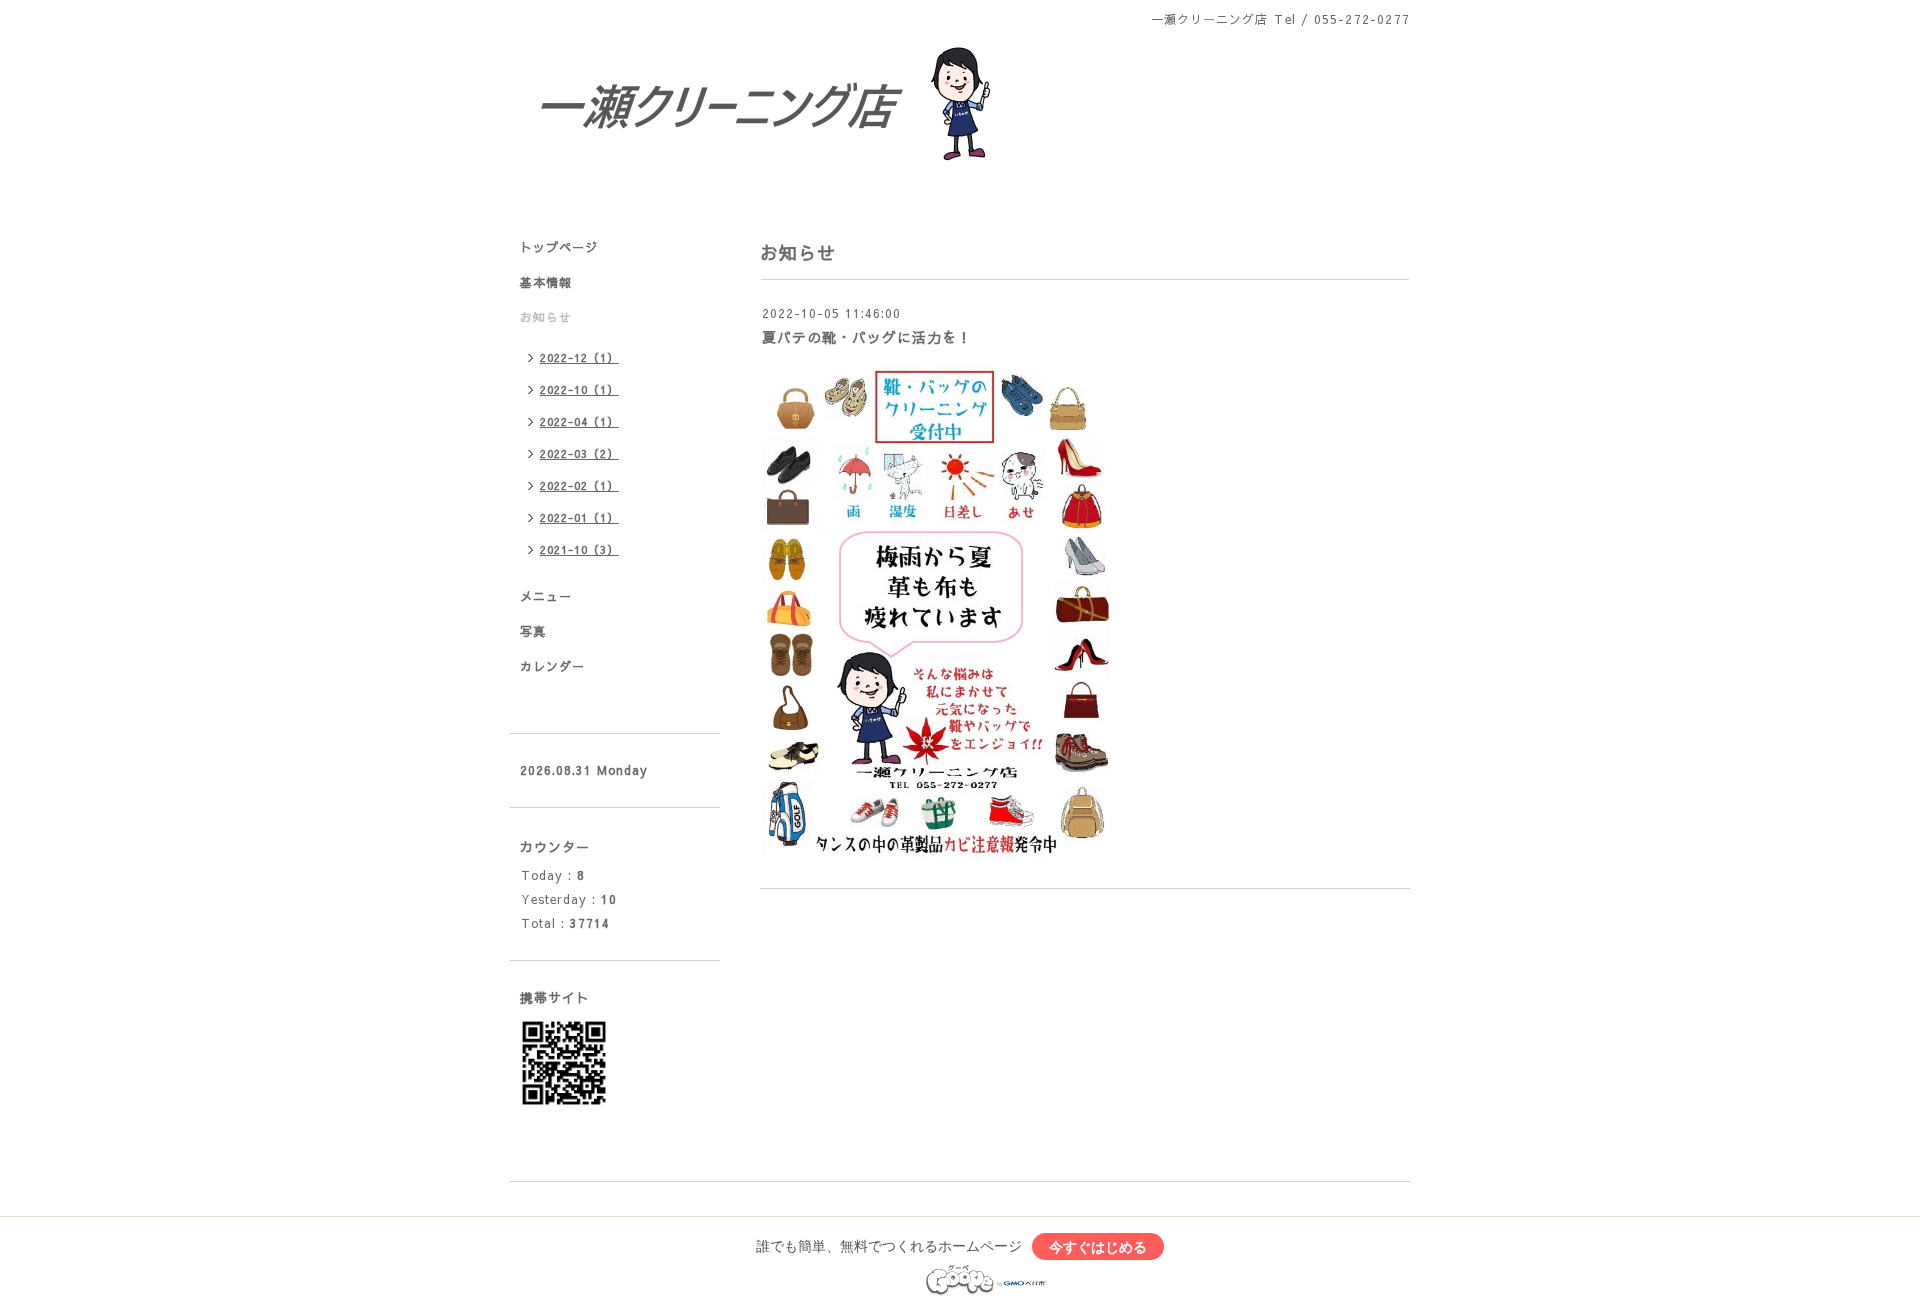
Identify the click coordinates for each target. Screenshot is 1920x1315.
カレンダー (552, 666)
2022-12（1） (579, 357)
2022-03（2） (579, 453)
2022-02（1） (579, 485)
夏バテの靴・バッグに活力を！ (867, 337)
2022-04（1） (579, 421)
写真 (533, 631)
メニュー (546, 596)
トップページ (559, 247)
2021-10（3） (579, 549)
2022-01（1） (579, 517)
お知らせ (546, 317)
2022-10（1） (579, 389)
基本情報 (546, 282)
